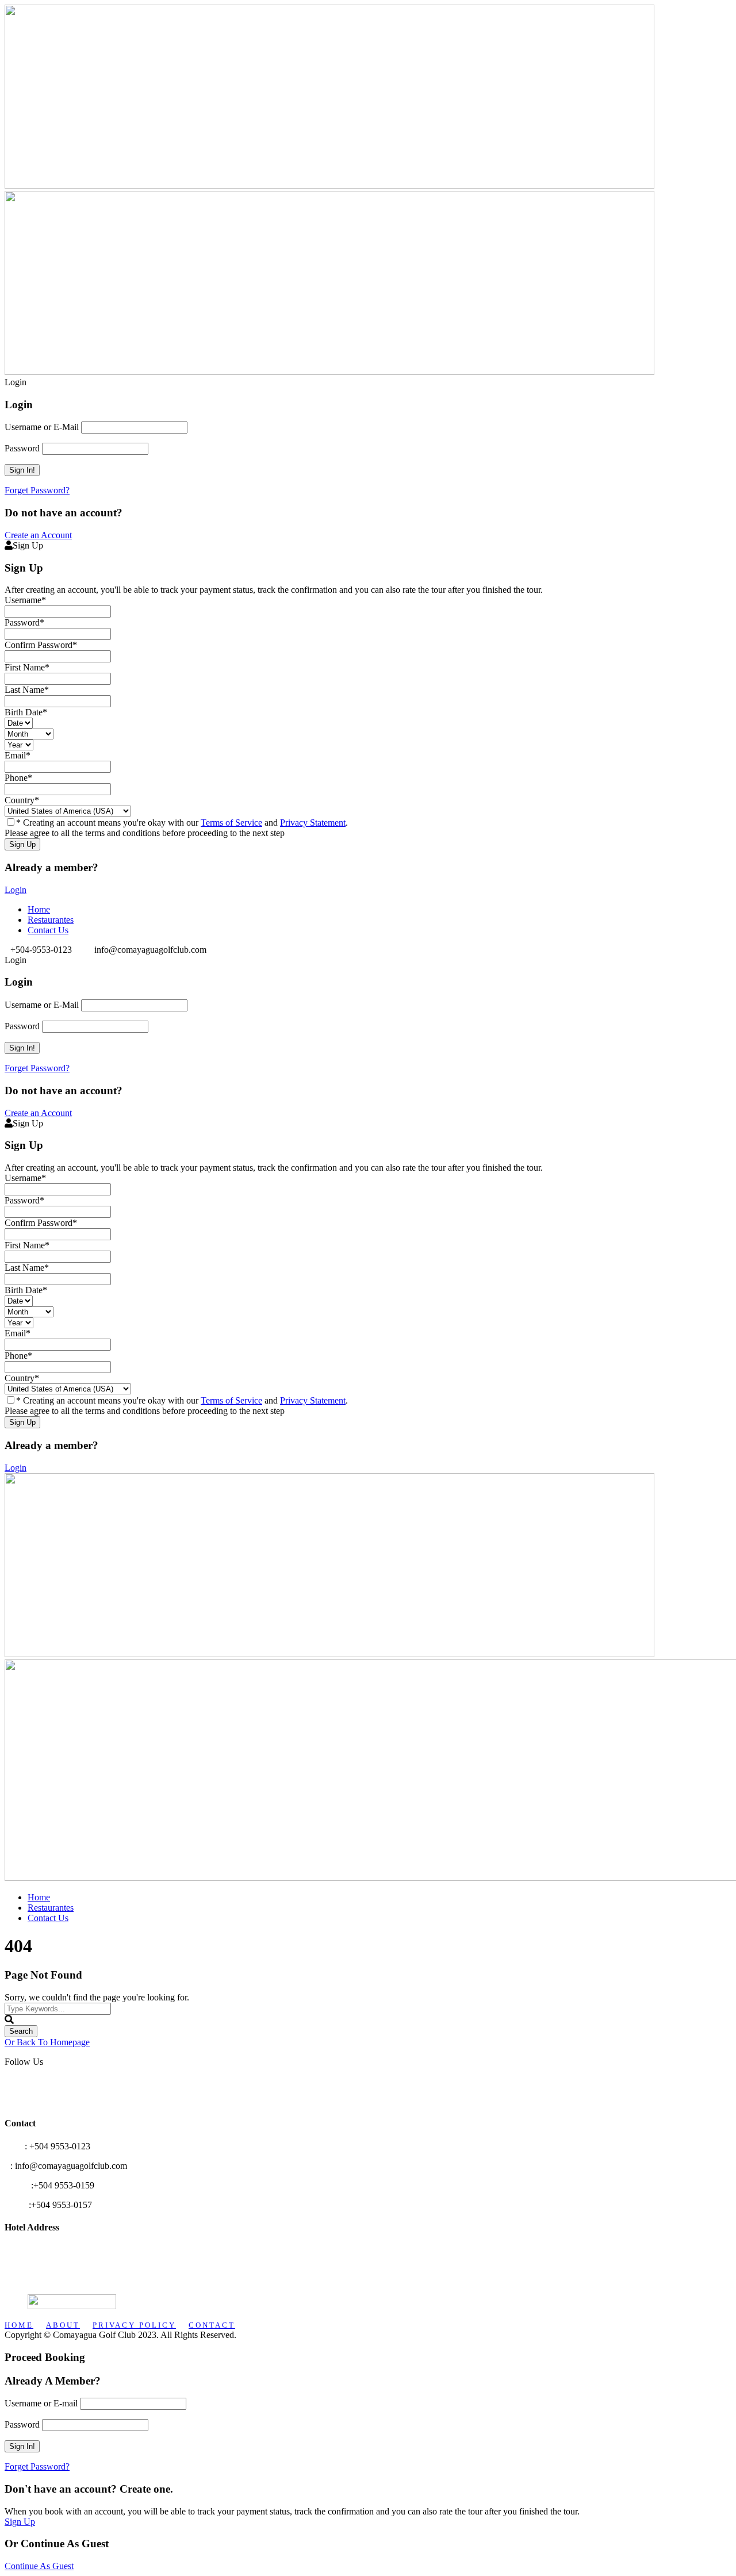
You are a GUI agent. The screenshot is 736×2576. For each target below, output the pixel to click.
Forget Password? (37, 490)
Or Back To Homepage (47, 2042)
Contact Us (48, 930)
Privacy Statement (313, 823)
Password (22, 448)
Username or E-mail (41, 2403)
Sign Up (20, 2522)
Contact (212, 2325)
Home (39, 909)
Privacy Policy (134, 2325)
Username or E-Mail (42, 427)
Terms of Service (231, 823)
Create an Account (38, 535)
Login (16, 890)
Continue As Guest (39, 2566)
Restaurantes (51, 920)
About (63, 2325)
